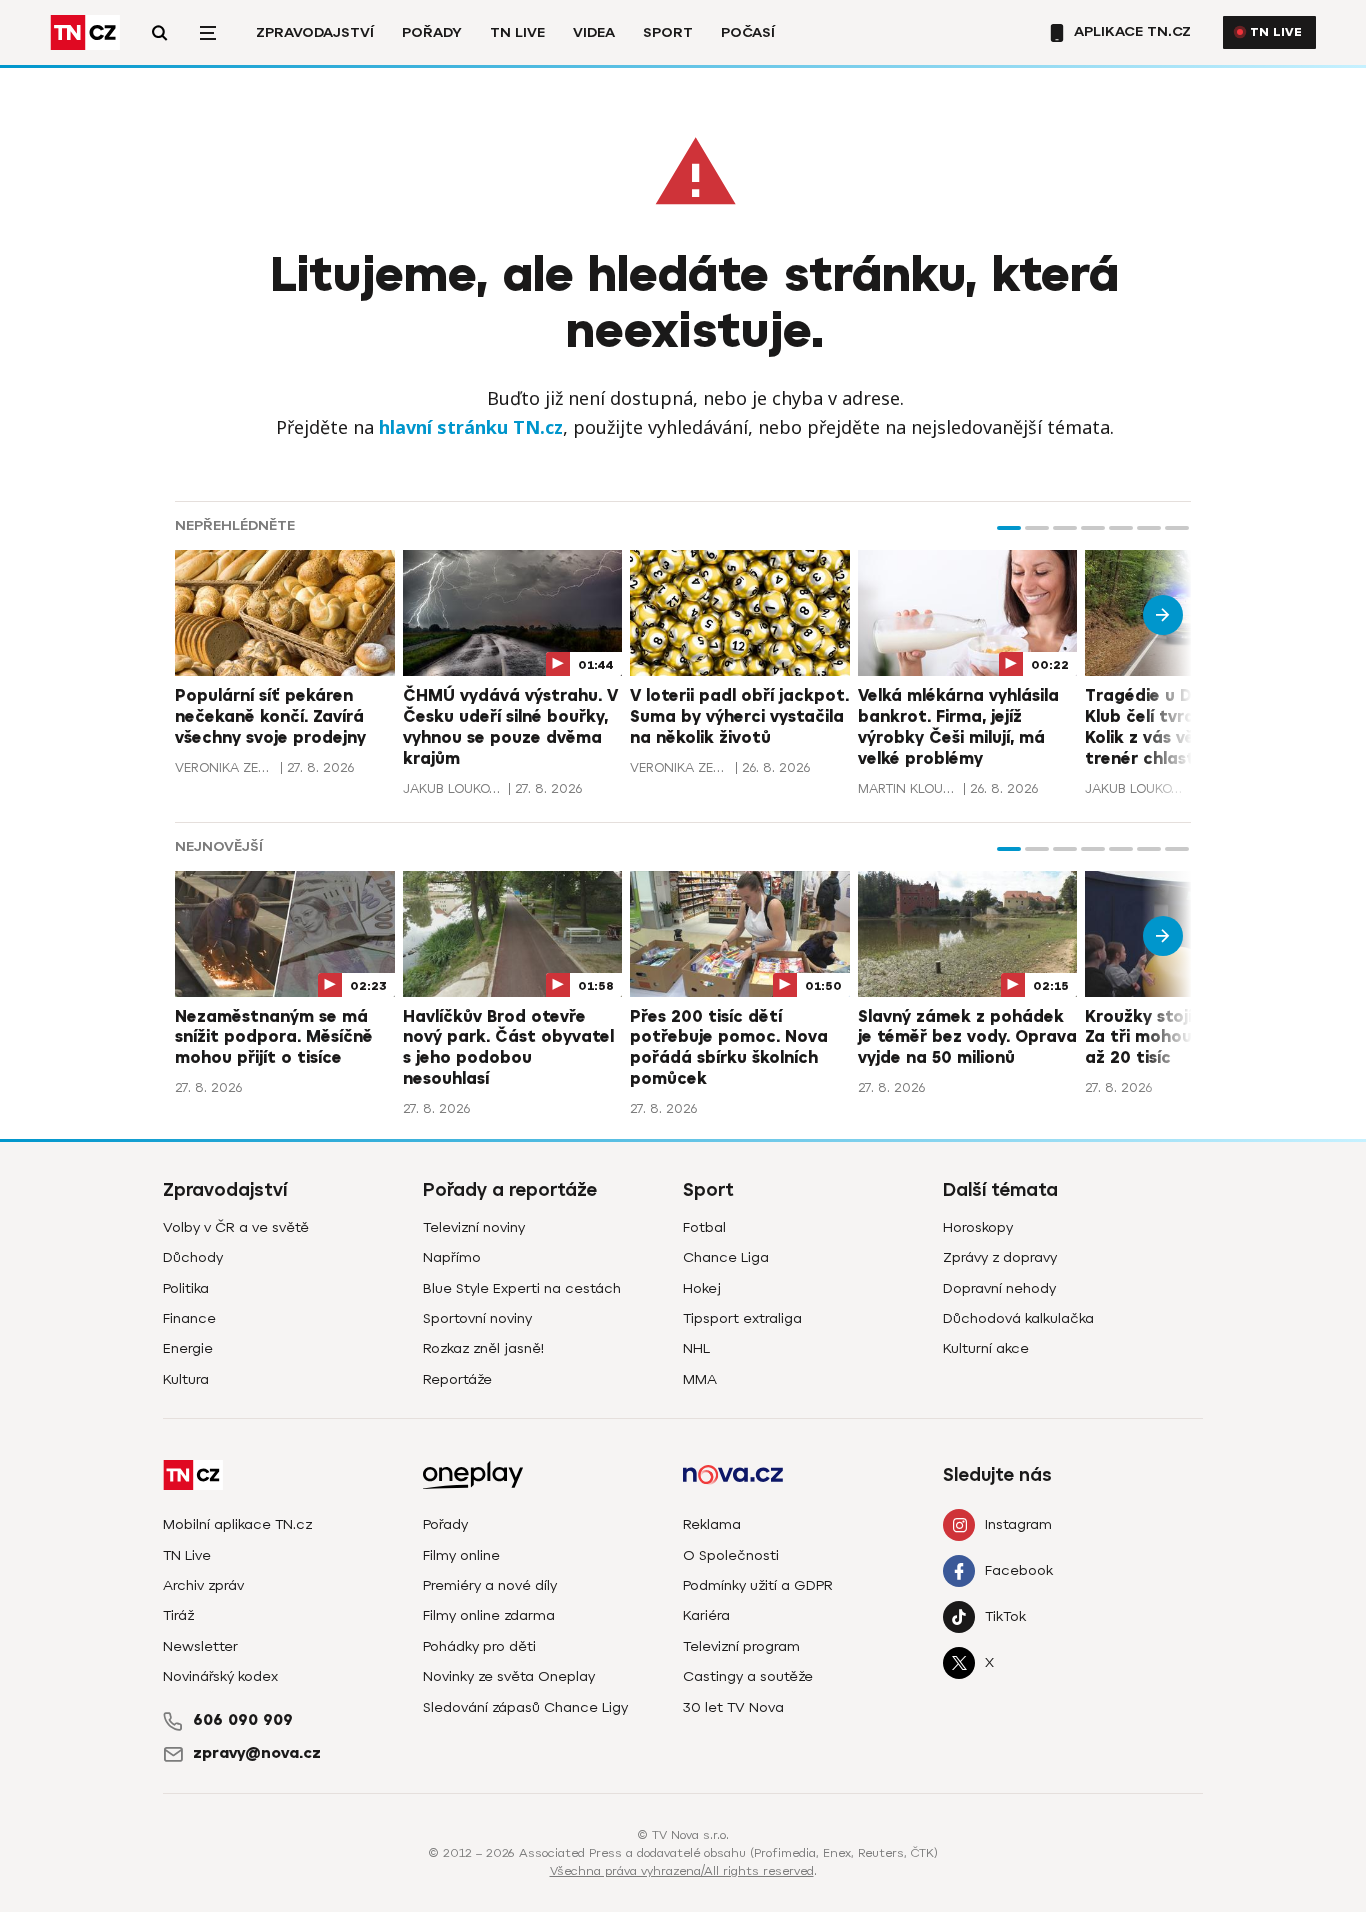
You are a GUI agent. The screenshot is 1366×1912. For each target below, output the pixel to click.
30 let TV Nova (733, 1707)
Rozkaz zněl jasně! (483, 1348)
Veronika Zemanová (225, 767)
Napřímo (452, 1257)
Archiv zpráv (203, 1585)
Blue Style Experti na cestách (522, 1288)
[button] (1009, 528)
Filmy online (461, 1555)
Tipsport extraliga (742, 1318)
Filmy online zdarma (489, 1615)
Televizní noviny (474, 1227)
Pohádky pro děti (479, 1646)
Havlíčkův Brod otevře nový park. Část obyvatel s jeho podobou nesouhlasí (508, 1048)
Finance (189, 1318)
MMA (700, 1379)
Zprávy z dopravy (1000, 1257)
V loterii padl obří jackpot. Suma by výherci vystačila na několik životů (739, 717)
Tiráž (178, 1615)
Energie (188, 1348)
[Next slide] (1163, 615)
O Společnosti (731, 1555)
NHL (696, 1348)
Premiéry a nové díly (490, 1585)
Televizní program (741, 1646)
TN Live (517, 32)
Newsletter (200, 1646)
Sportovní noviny (477, 1318)
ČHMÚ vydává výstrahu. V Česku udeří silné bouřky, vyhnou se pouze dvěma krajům (510, 727)
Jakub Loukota (453, 788)
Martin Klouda (908, 788)
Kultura (186, 1379)
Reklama (712, 1524)
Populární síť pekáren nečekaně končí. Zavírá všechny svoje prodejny (270, 717)
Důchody (193, 1257)
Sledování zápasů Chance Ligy (525, 1707)
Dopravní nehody (999, 1288)
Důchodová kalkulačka (1018, 1318)
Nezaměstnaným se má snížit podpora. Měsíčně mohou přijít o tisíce (274, 1038)
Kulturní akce (986, 1348)
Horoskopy (978, 1227)
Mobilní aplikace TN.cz (237, 1524)
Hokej (702, 1288)
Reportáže (457, 1379)
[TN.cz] (85, 32)
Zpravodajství (315, 32)
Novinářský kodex (220, 1676)
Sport (668, 32)
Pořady (432, 32)
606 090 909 (243, 1720)
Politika (186, 1288)
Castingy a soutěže (748, 1676)
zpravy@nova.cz (257, 1753)
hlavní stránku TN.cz (471, 427)
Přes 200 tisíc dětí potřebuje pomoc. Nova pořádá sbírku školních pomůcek (729, 1048)
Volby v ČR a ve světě (236, 1227)
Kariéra (706, 1615)
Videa (594, 32)
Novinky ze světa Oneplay (509, 1676)
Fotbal (704, 1227)
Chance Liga (726, 1257)
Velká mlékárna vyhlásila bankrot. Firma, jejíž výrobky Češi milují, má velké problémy (958, 727)
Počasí (748, 32)
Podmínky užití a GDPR (758, 1585)
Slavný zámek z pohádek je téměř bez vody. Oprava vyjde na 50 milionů (967, 1038)
